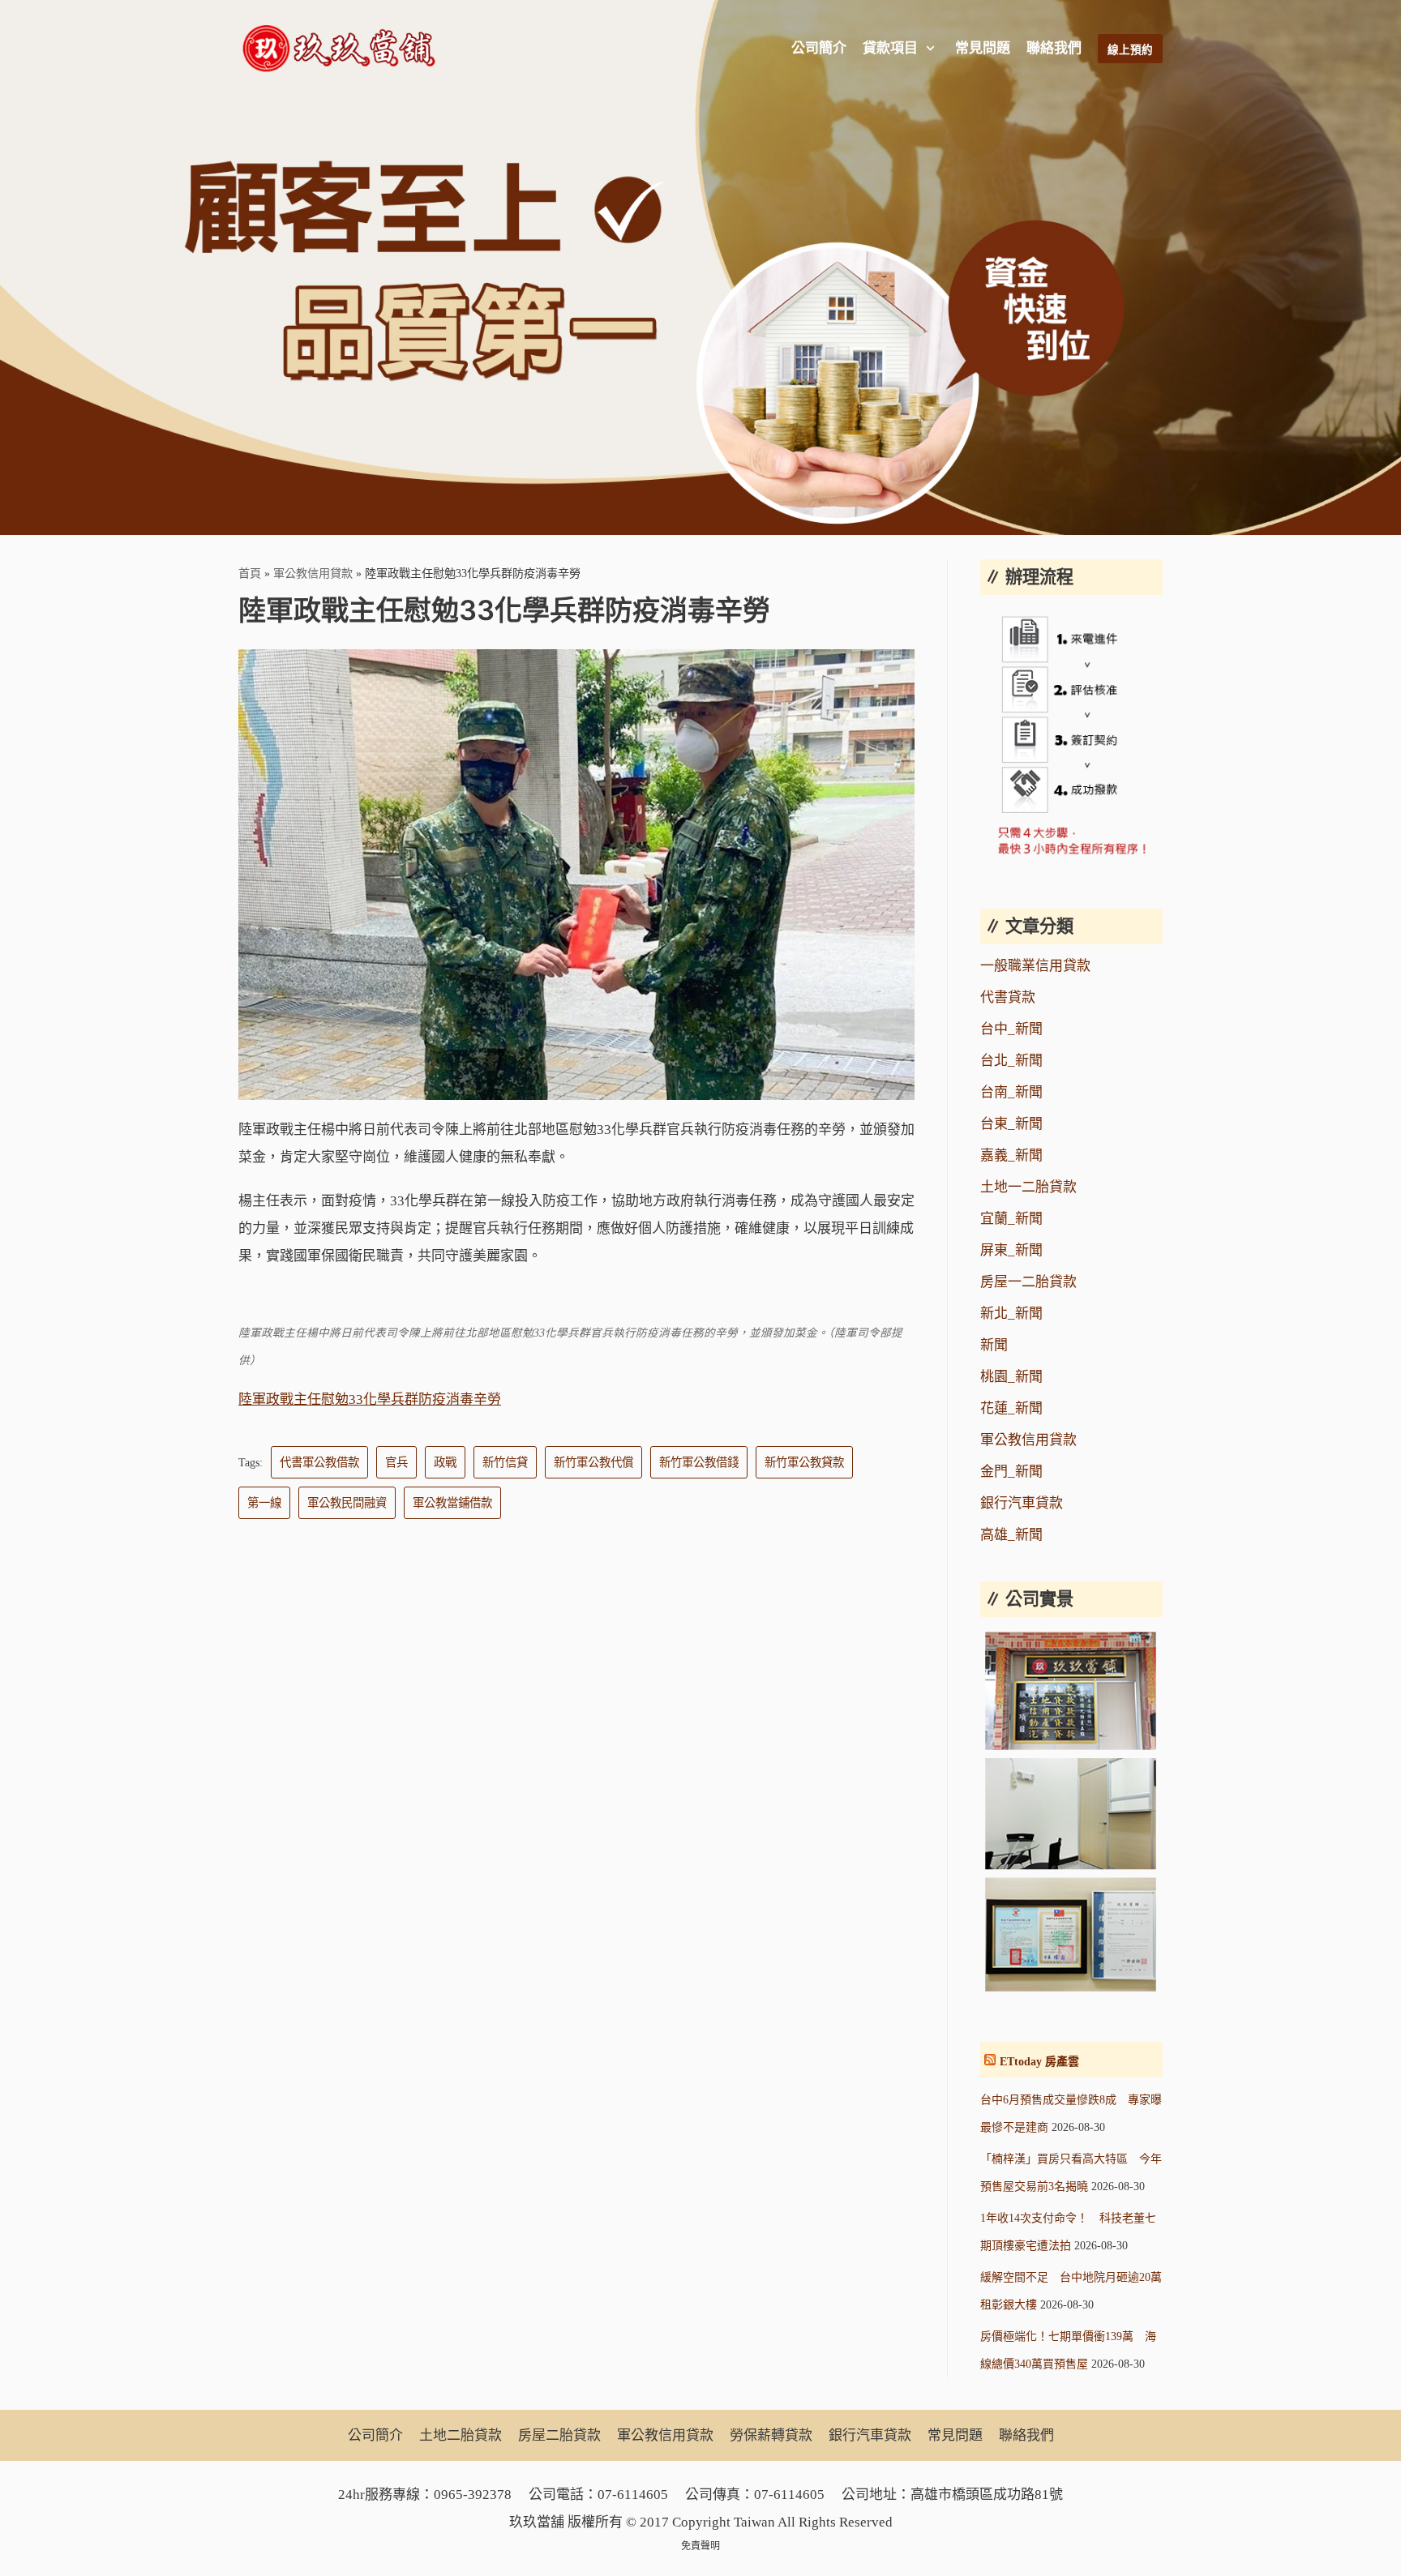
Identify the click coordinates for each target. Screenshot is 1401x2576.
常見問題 (983, 48)
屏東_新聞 (1011, 1250)
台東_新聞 (1011, 1124)
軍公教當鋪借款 (452, 1503)
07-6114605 (633, 2495)
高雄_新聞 (1011, 1535)
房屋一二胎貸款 (1028, 1282)
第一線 (264, 1503)
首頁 (250, 573)
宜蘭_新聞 (1011, 1219)
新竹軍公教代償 (593, 1462)
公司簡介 (819, 48)
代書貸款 (1008, 997)
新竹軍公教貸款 (804, 1462)
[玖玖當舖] (344, 49)
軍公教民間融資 (347, 1503)
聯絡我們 (1054, 48)
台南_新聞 (1011, 1092)
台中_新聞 (1011, 1029)
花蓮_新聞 (1011, 1408)
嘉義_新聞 (1011, 1155)
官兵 (396, 1462)
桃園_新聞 (1011, 1377)
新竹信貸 (505, 1462)
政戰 (445, 1462)
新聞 (994, 1345)
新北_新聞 (1011, 1314)
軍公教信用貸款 (313, 573)
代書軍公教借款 (319, 1462)
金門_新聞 (1011, 1472)
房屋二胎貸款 (559, 2435)
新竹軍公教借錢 (699, 1462)
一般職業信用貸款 (1035, 966)
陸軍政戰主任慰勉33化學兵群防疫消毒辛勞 (370, 1399)
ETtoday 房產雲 (1039, 2062)
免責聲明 (700, 2546)
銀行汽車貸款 (1022, 1503)
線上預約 (1130, 50)
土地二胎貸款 (461, 2435)
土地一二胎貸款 (1028, 1187)
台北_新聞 (1011, 1061)
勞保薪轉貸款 (771, 2435)
